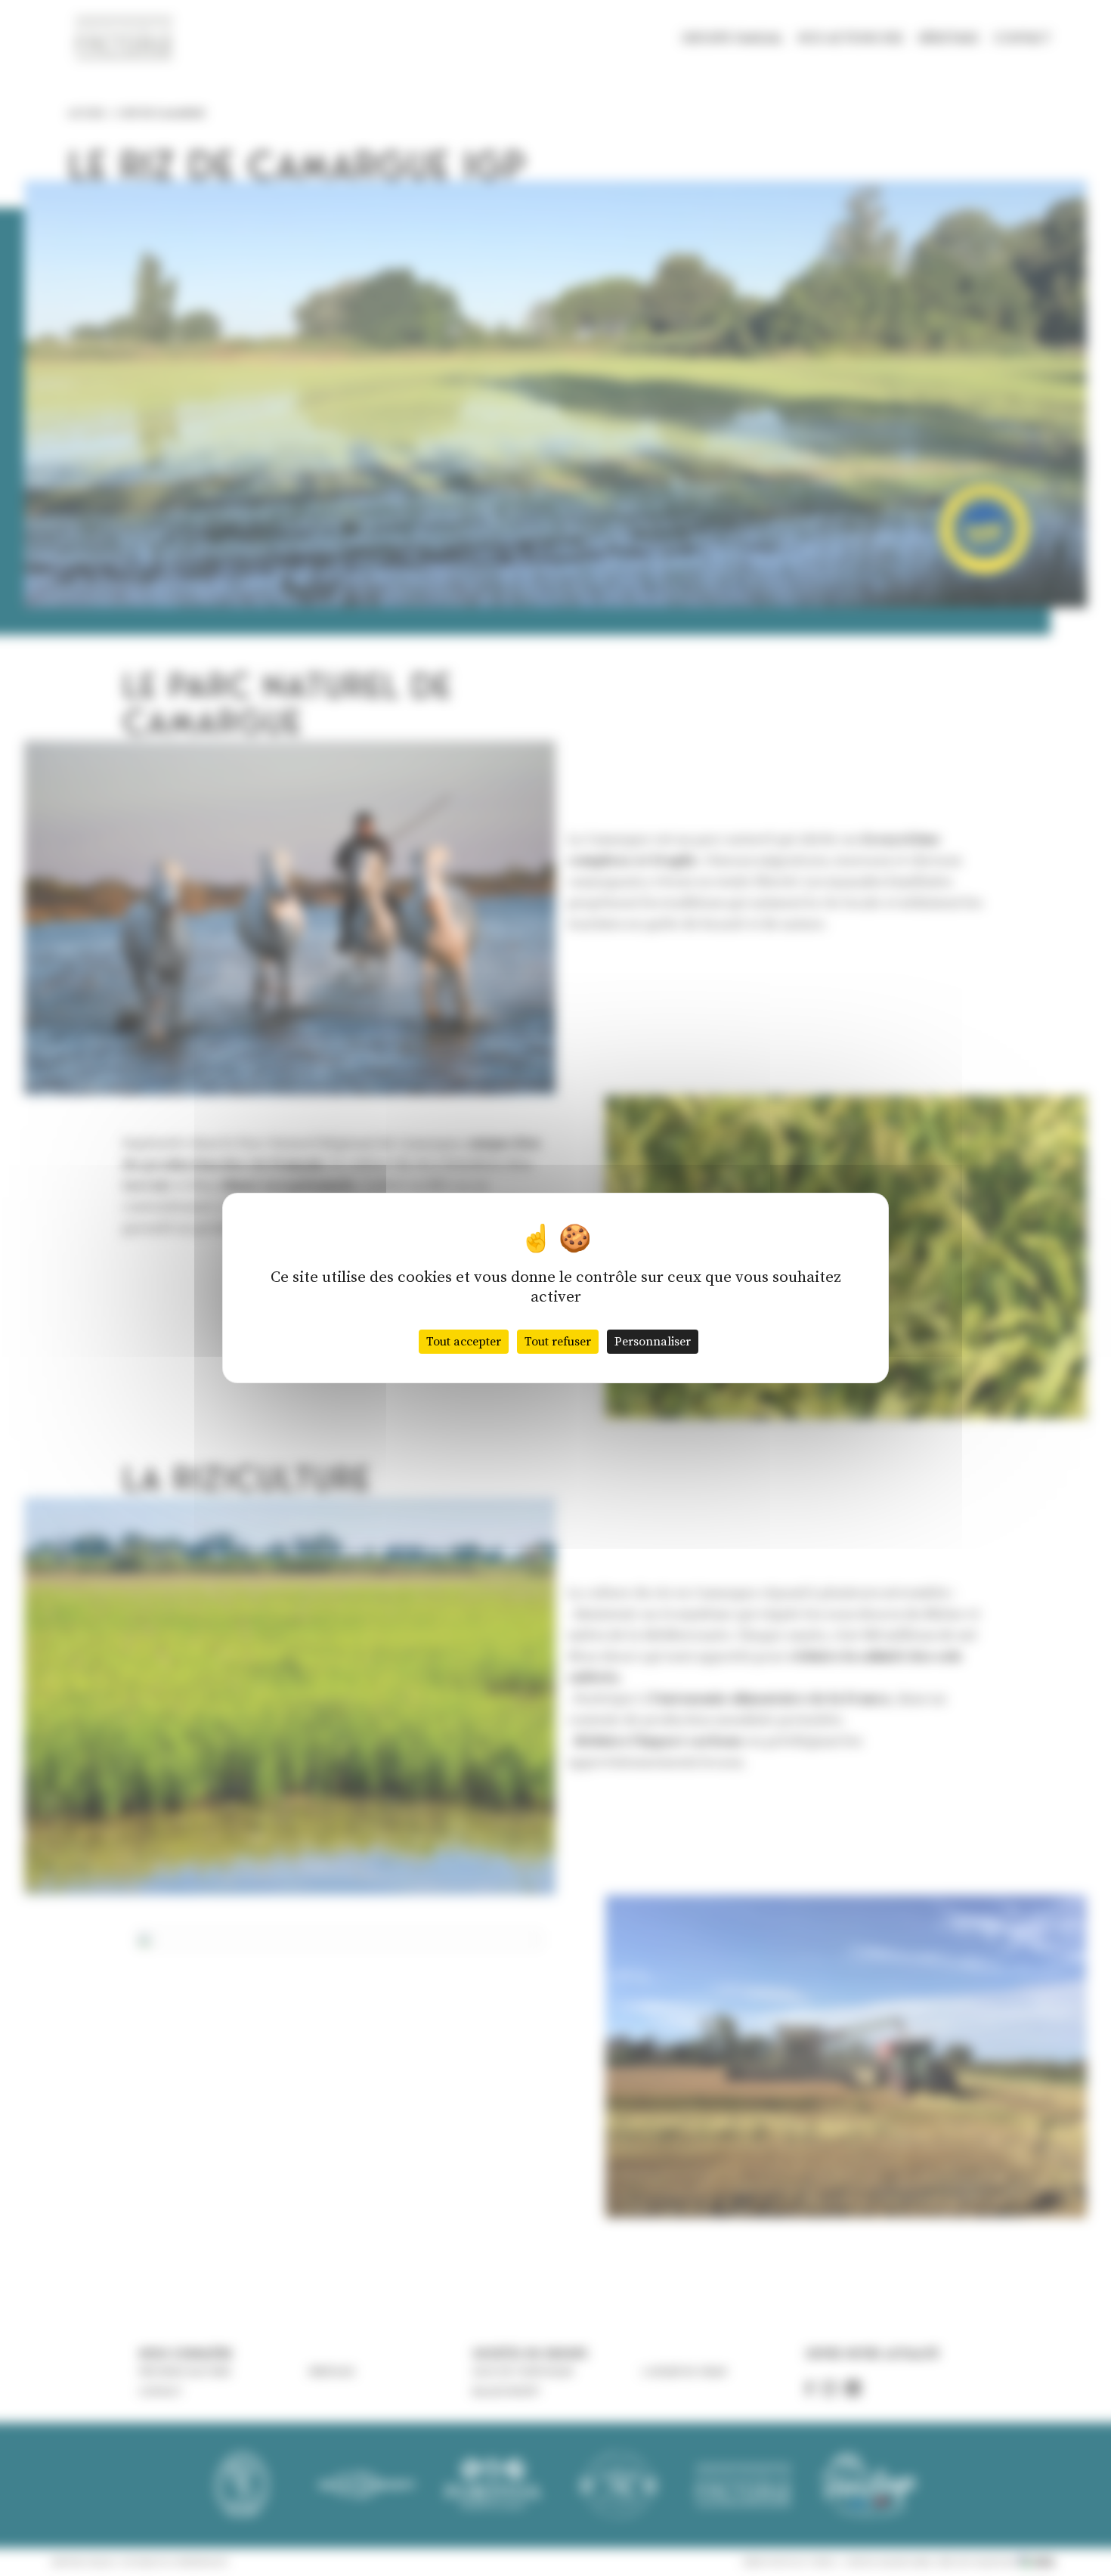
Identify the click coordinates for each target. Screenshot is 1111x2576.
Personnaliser (653, 1342)
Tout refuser (558, 1342)
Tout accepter (464, 1342)
